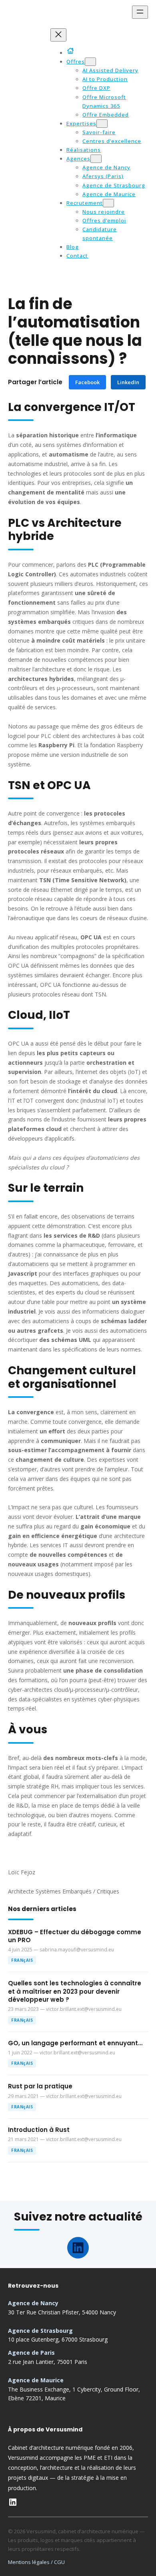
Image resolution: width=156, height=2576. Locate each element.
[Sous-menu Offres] (90, 62)
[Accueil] (72, 51)
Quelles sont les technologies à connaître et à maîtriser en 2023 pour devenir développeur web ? (75, 1992)
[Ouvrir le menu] (140, 12)
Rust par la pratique (40, 2086)
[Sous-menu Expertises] (102, 124)
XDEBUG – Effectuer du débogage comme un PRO (75, 1936)
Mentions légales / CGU (36, 2562)
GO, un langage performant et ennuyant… (75, 2043)
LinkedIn (128, 382)
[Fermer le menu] (58, 35)
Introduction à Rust (39, 2130)
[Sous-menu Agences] (96, 159)
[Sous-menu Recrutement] (108, 203)
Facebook (87, 382)
